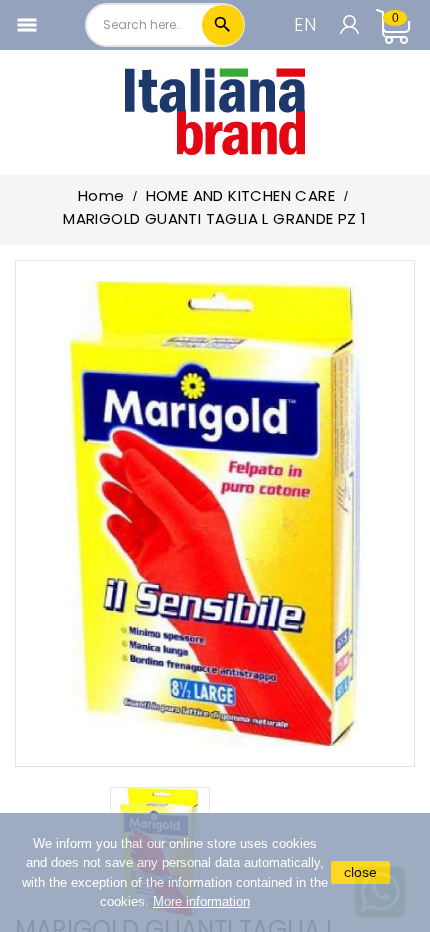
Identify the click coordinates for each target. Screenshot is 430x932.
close (360, 872)
